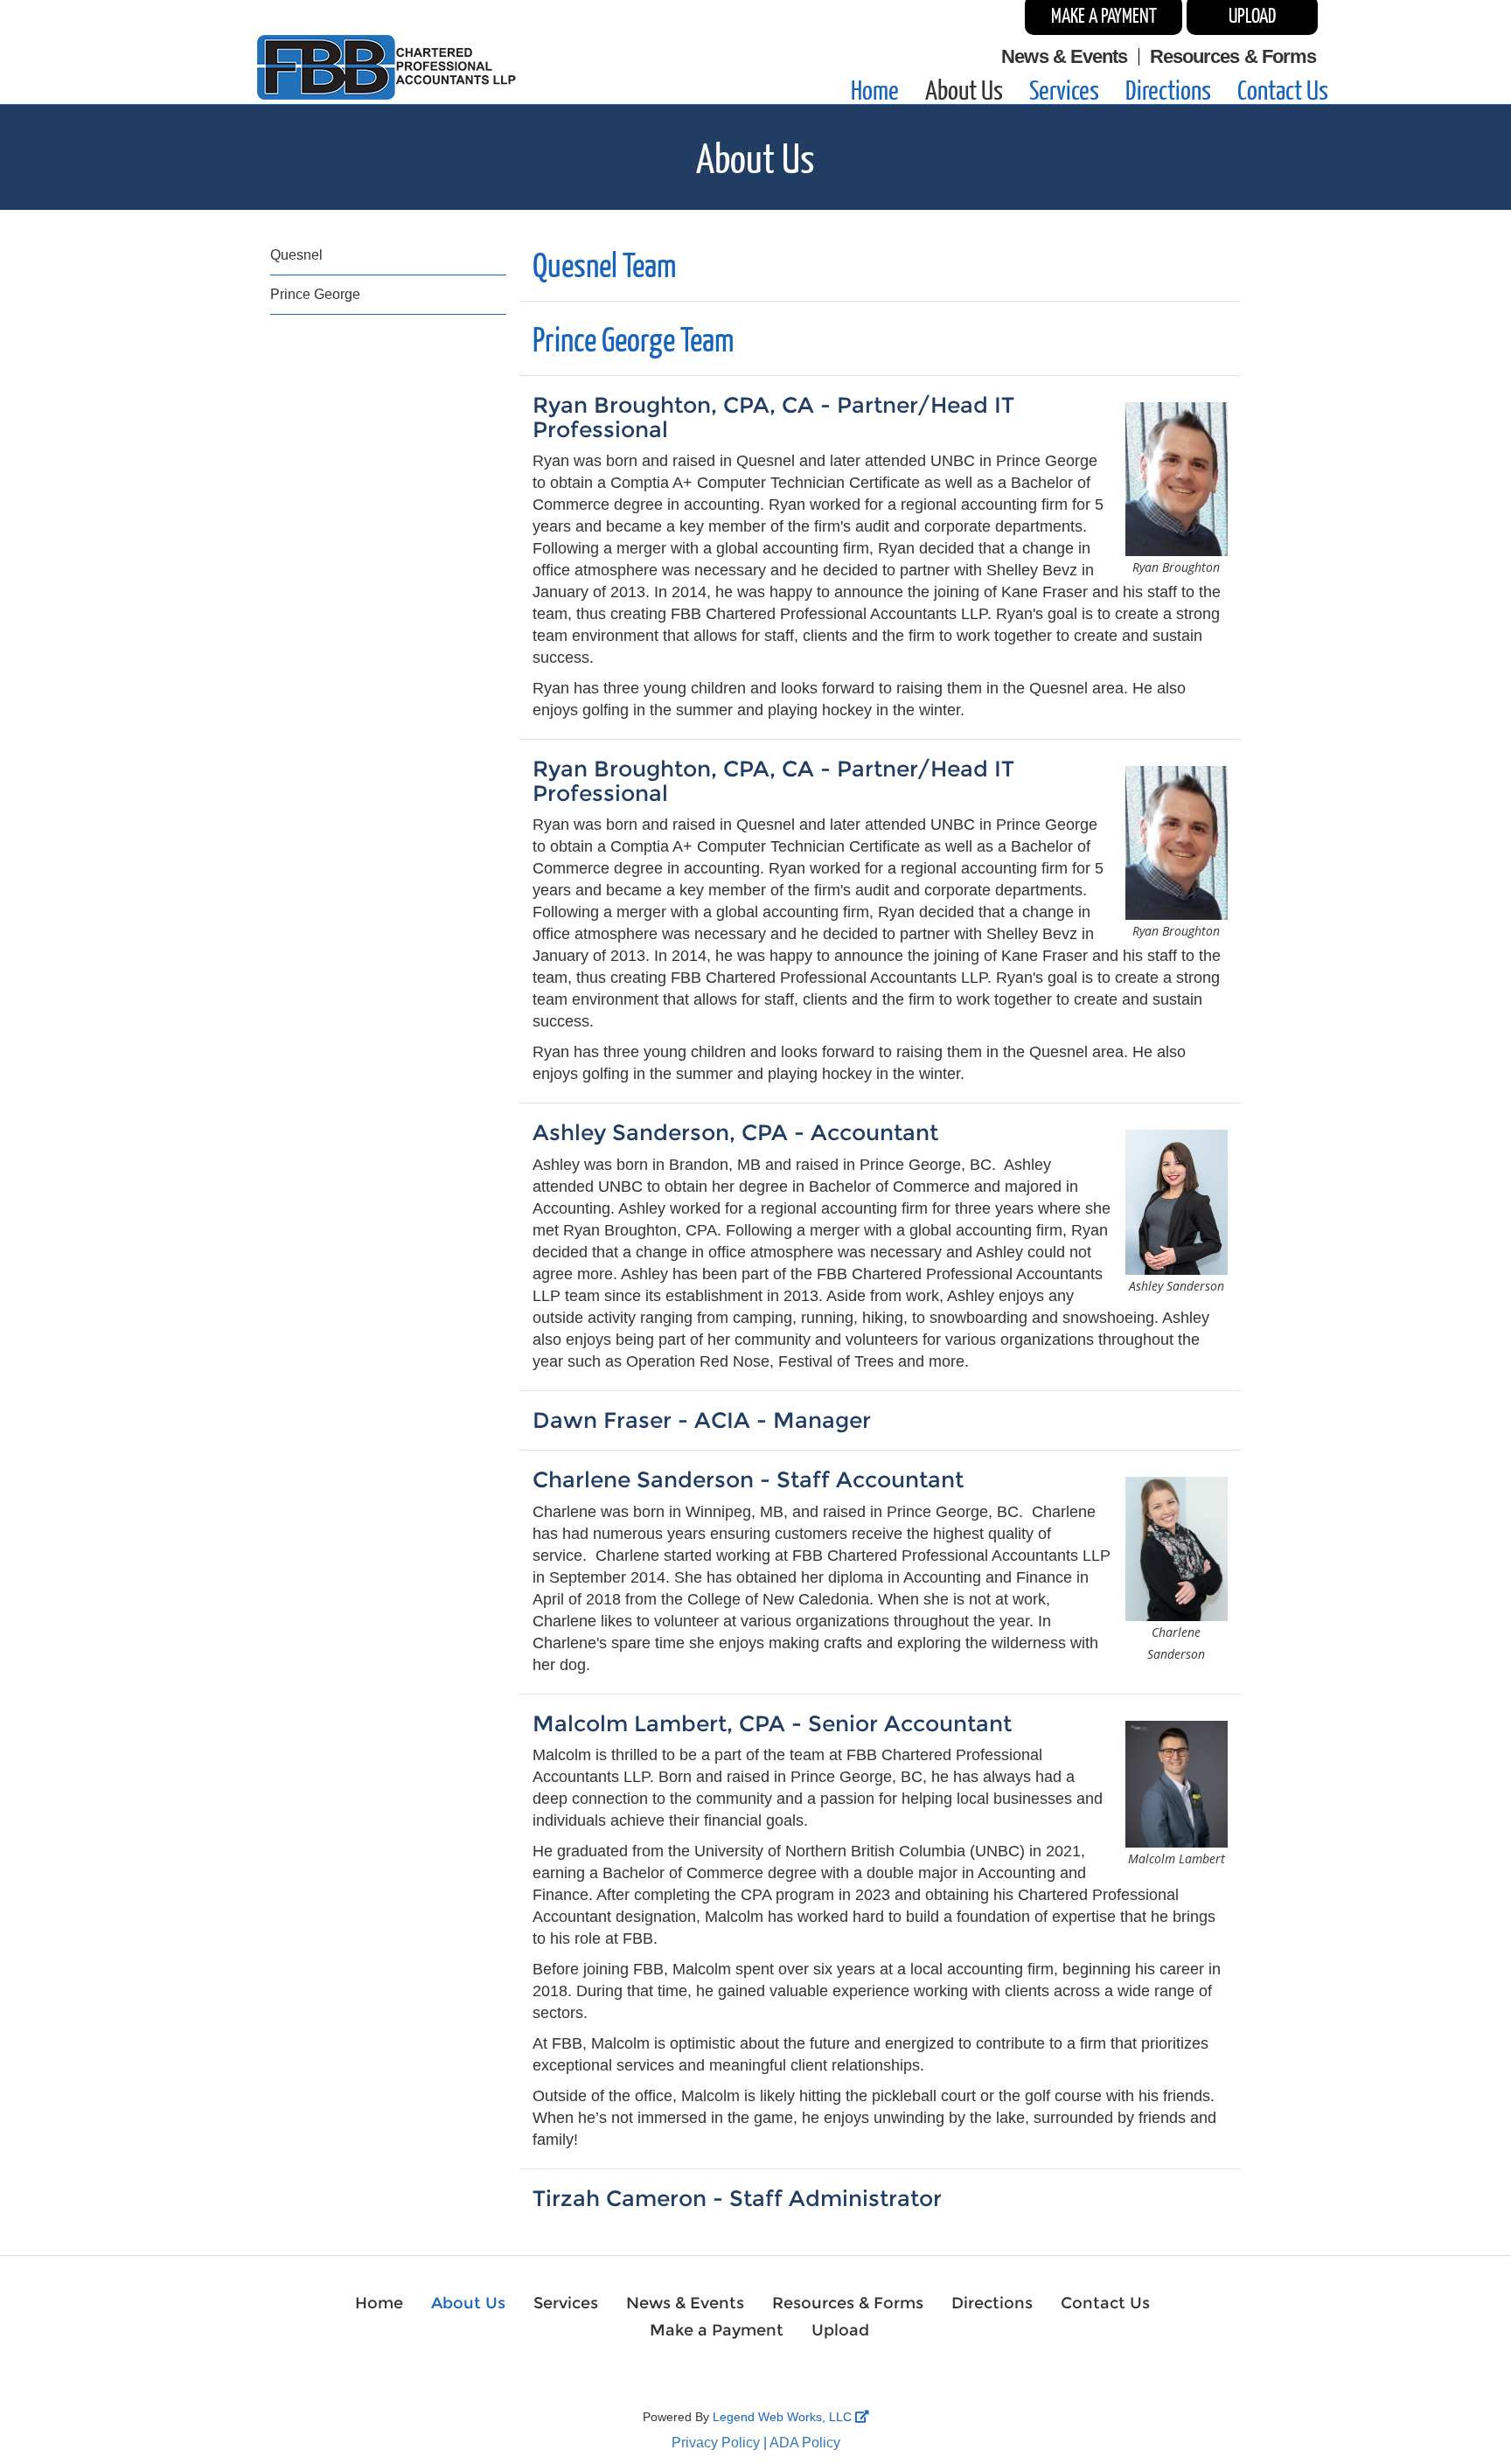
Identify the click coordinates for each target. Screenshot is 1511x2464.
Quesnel (296, 255)
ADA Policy (805, 2443)
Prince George (315, 294)
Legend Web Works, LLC (784, 2417)
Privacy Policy (716, 2443)
